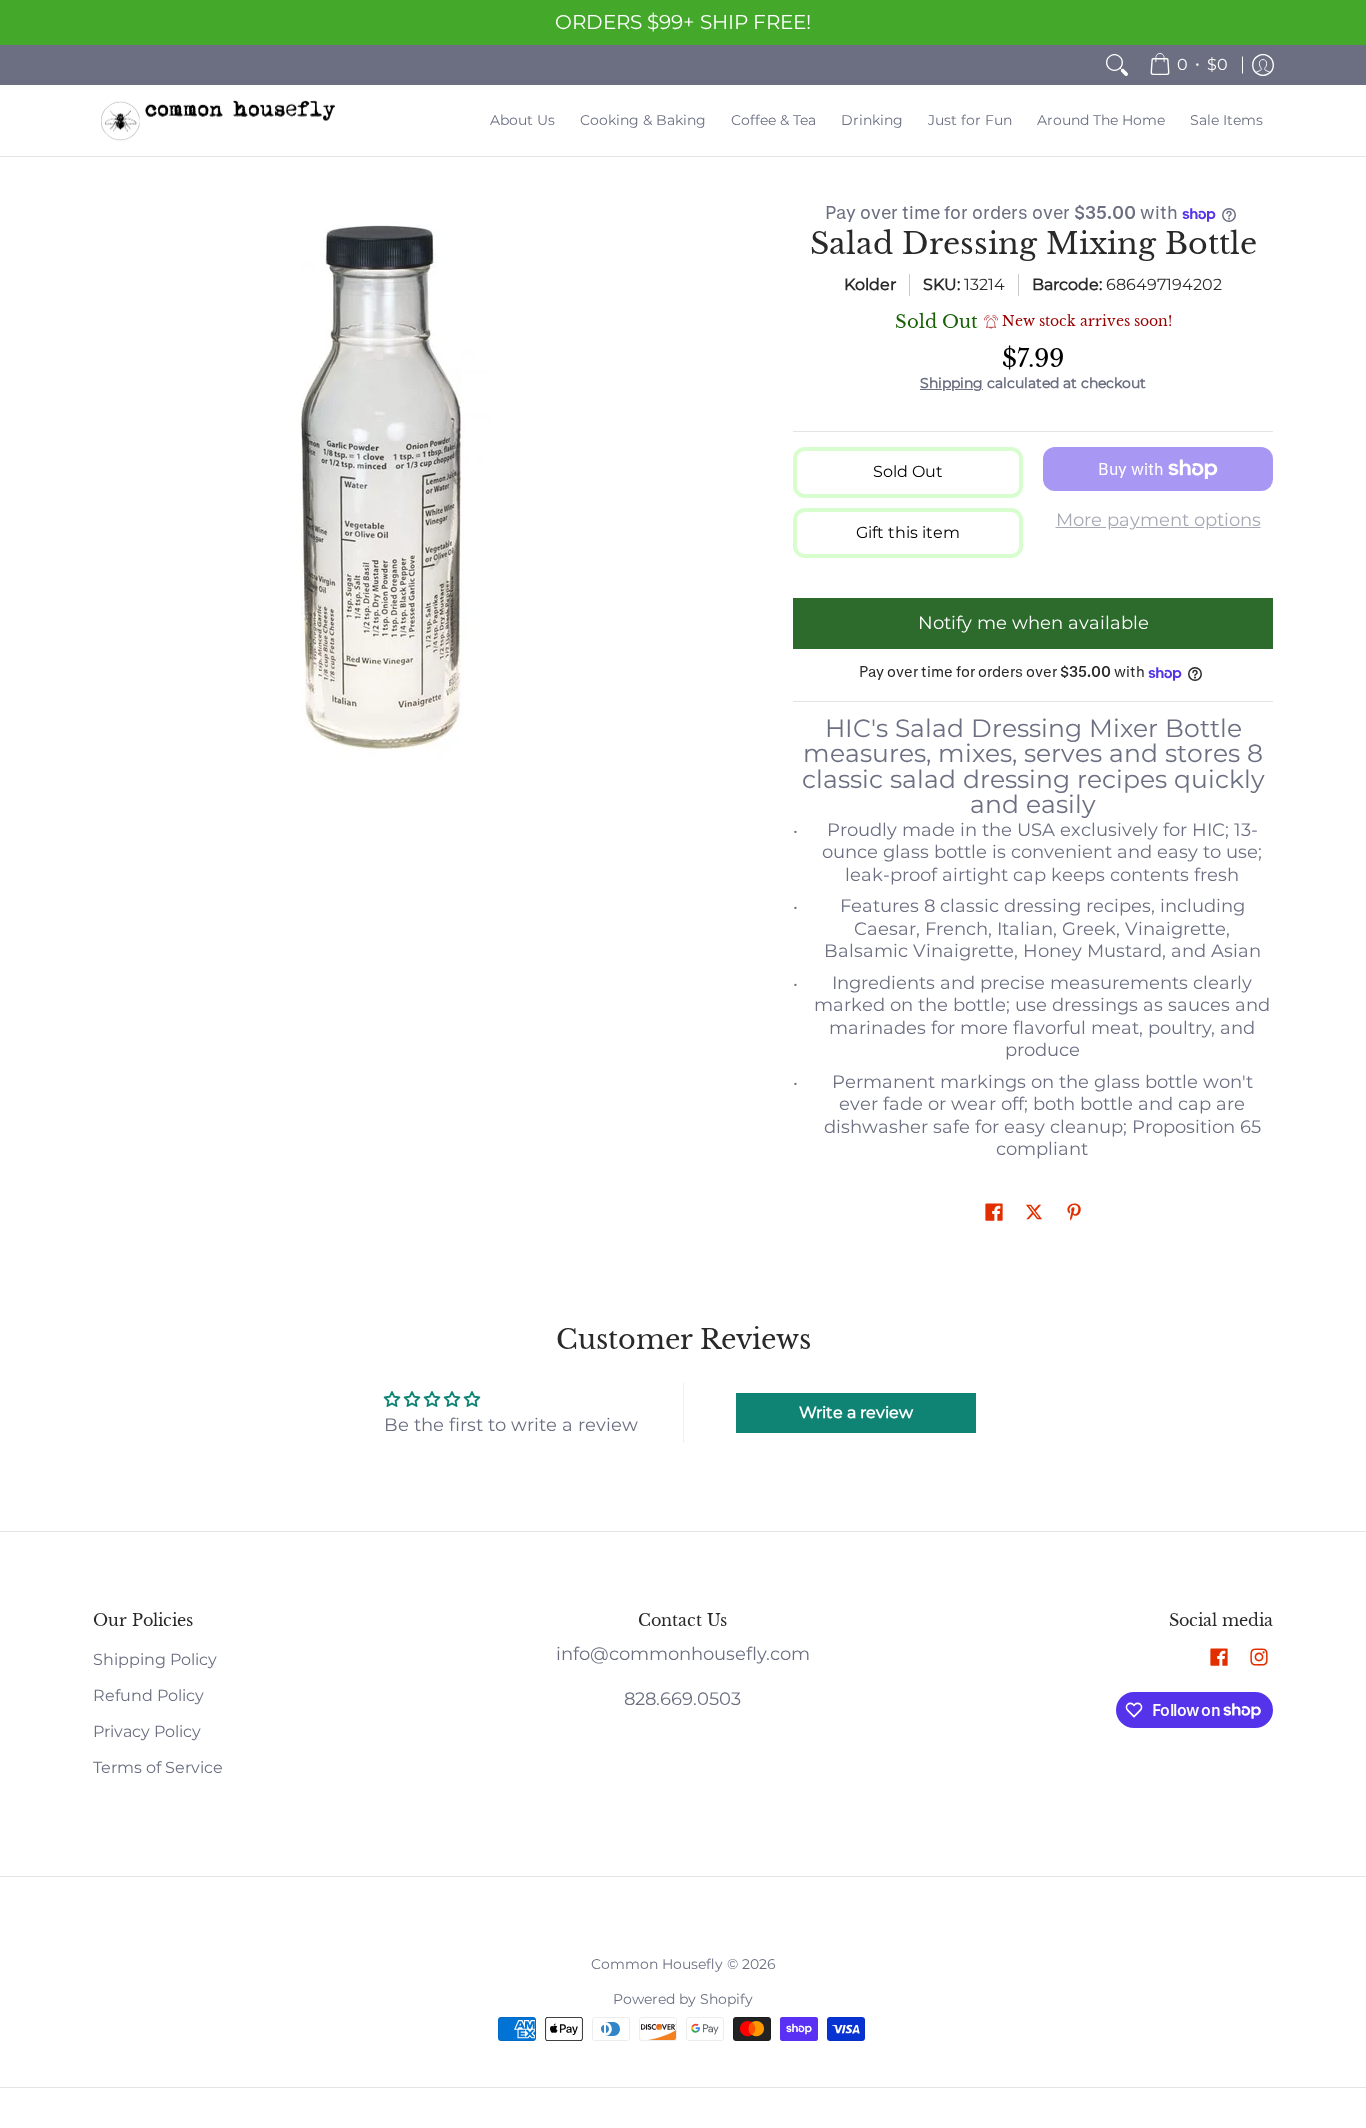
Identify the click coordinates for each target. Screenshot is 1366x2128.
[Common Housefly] (218, 120)
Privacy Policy (147, 1731)
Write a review (856, 1412)
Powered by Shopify (683, 1999)
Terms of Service (158, 1767)
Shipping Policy (155, 1659)
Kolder (870, 284)
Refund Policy (148, 1695)
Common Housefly (657, 1964)
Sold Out (908, 471)
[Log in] (1263, 65)
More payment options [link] (1158, 520)
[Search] (1117, 65)
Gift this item (908, 532)
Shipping (951, 383)
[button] (994, 1213)
